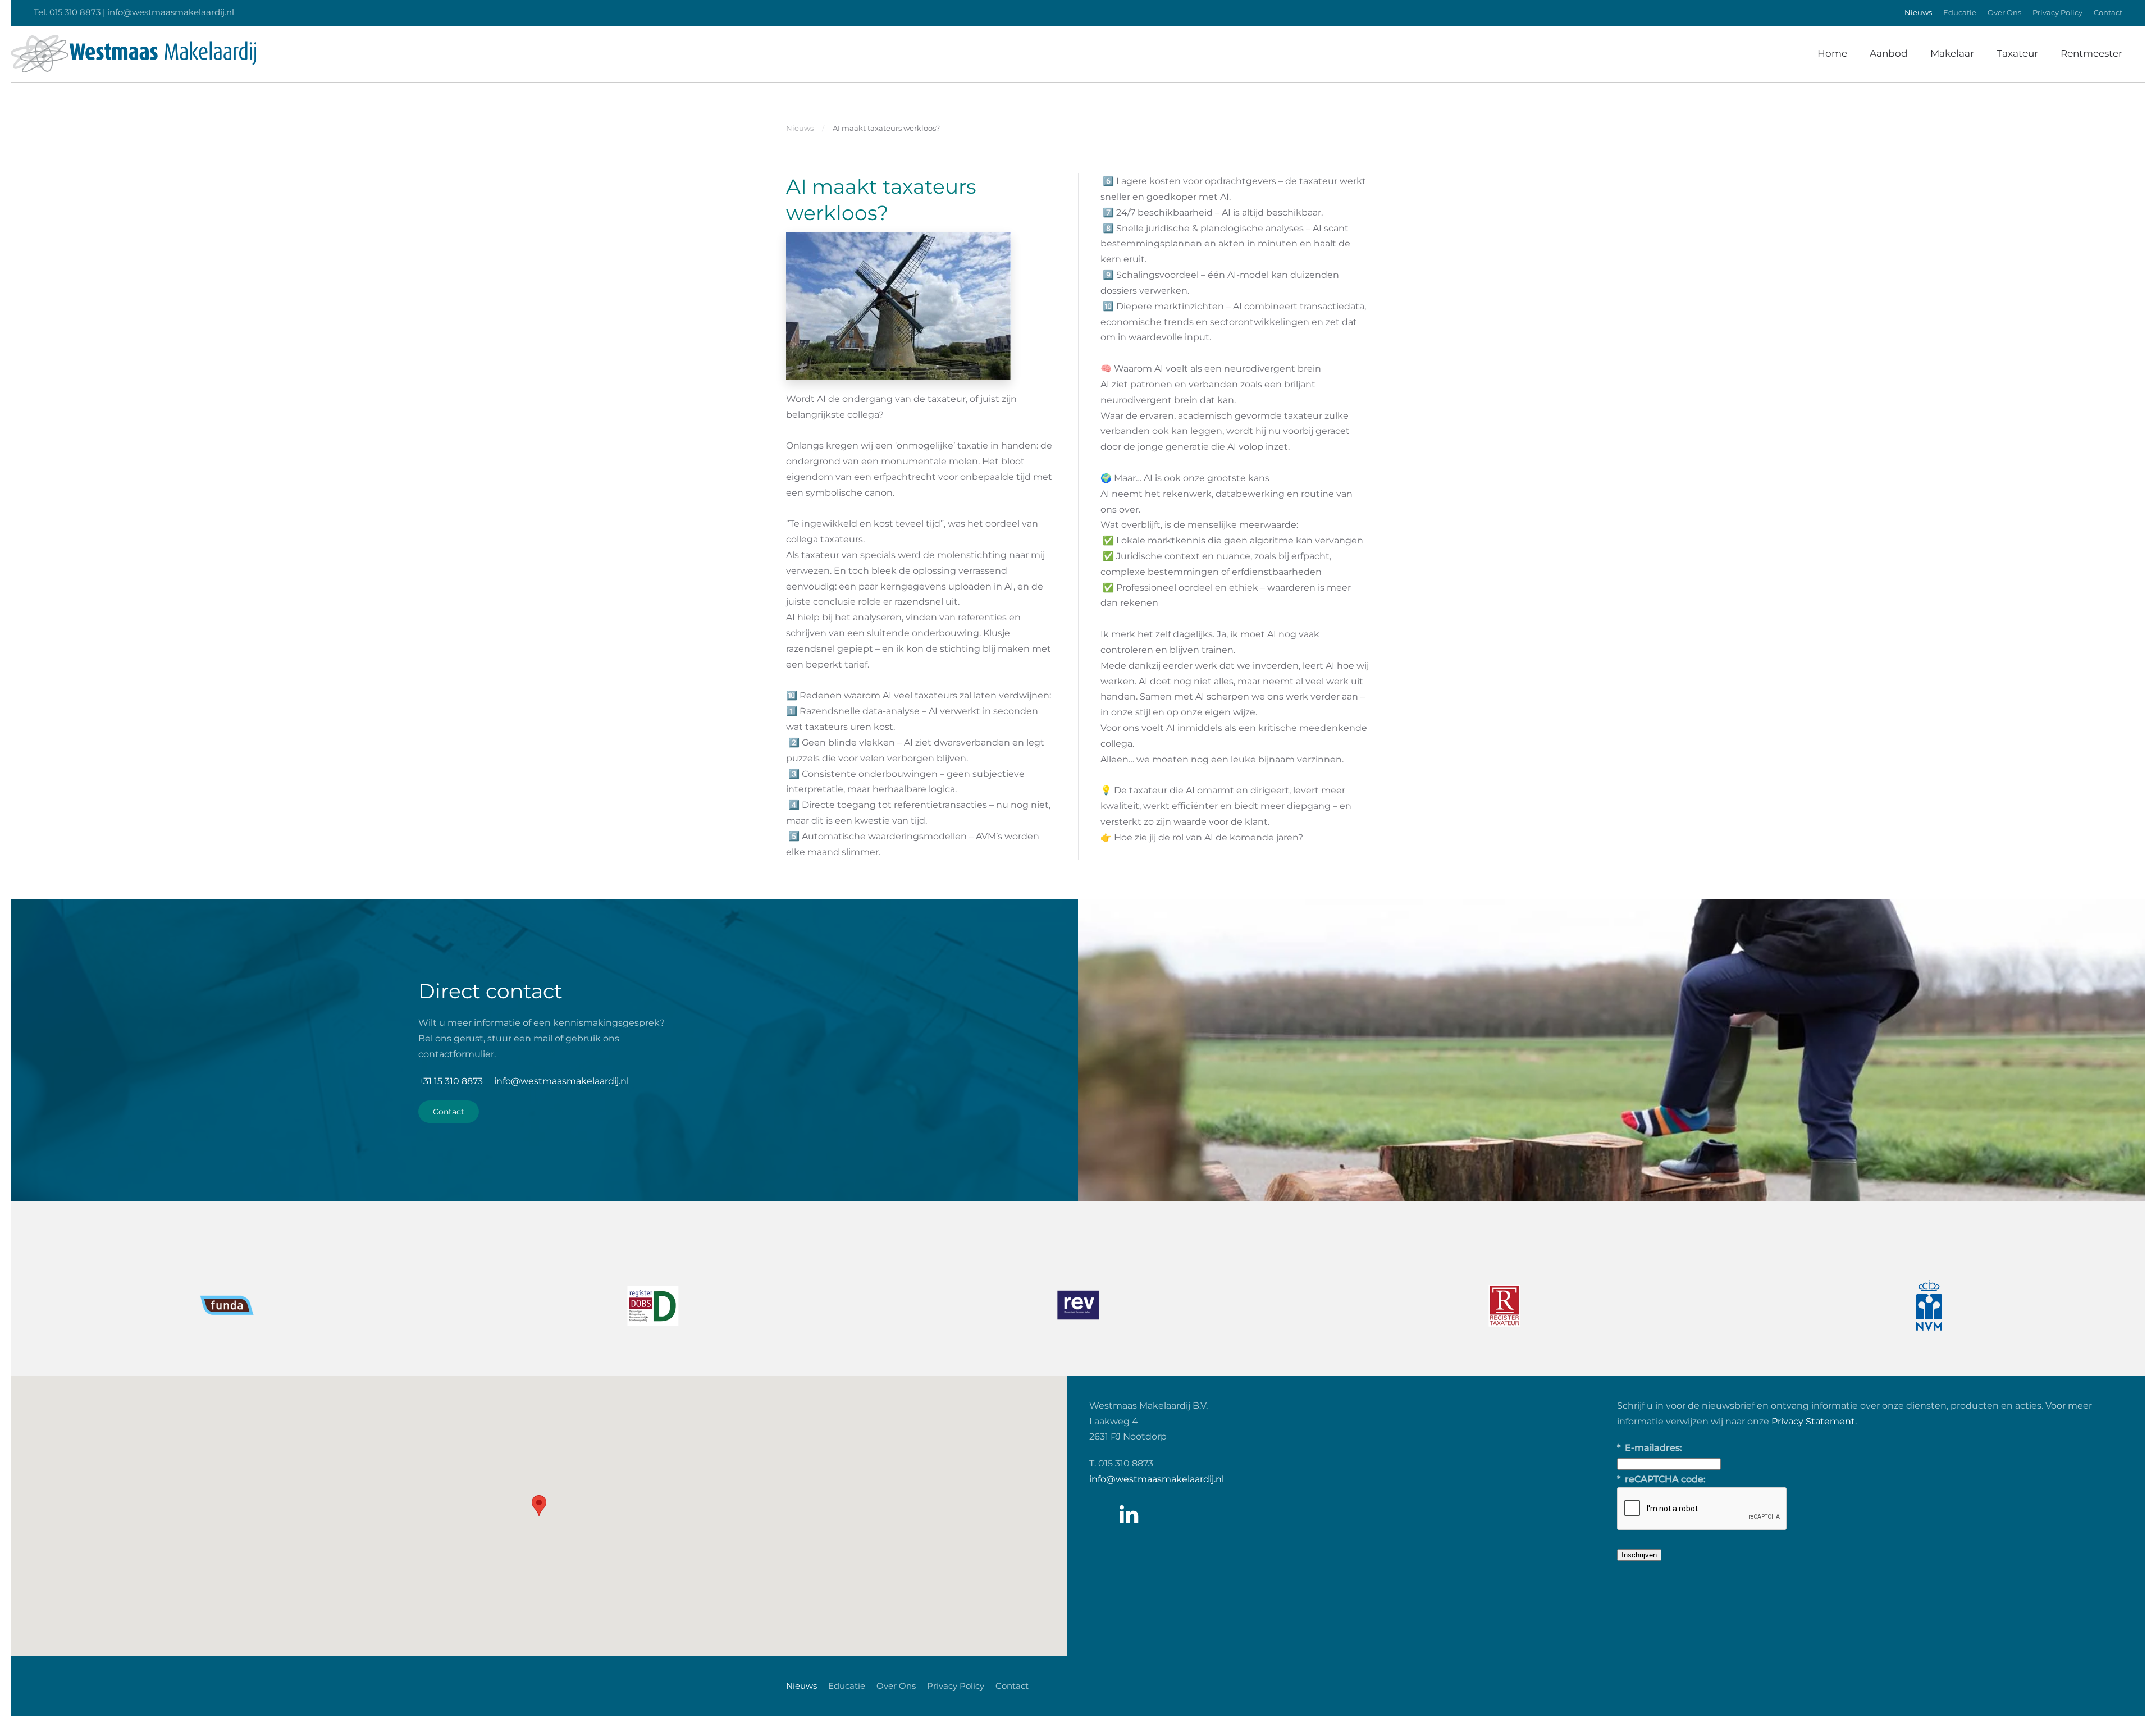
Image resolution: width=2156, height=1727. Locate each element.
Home (1832, 53)
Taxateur (2017, 53)
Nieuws (1918, 12)
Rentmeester (2091, 53)
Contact (2108, 12)
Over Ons (2004, 12)
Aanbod (1889, 53)
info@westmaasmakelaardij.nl (561, 1081)
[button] (539, 1506)
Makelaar (1952, 53)
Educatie (1960, 12)
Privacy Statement (1813, 1421)
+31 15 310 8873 (451, 1081)
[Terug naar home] (134, 54)
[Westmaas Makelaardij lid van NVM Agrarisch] (1504, 1305)
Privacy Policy (2057, 12)
